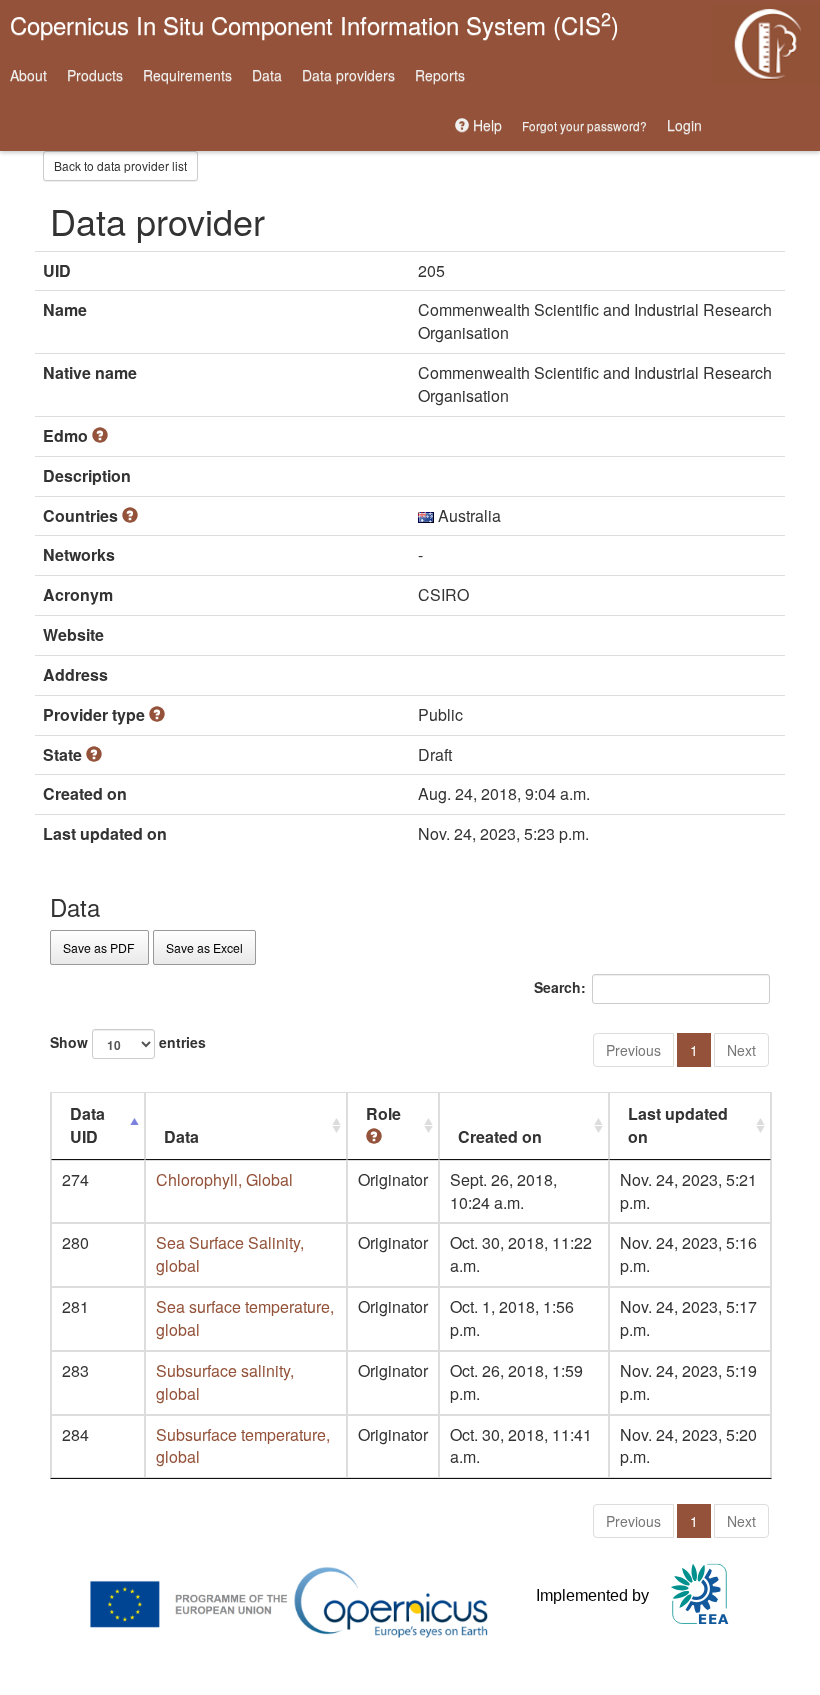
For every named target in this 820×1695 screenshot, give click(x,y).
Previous (633, 1050)
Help (485, 125)
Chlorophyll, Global (224, 1179)
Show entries (128, 1041)
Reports (440, 75)
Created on (500, 1136)
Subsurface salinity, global (225, 1382)
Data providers (348, 75)
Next (741, 1050)
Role (383, 1113)
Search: (560, 986)
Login (684, 125)
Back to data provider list (120, 165)
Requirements (187, 75)
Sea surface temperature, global (245, 1318)
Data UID (87, 1125)
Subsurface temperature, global (243, 1446)
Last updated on (678, 1125)
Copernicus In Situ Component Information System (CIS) (314, 23)
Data (267, 75)
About (28, 75)
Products (95, 75)
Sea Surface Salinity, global (230, 1254)
